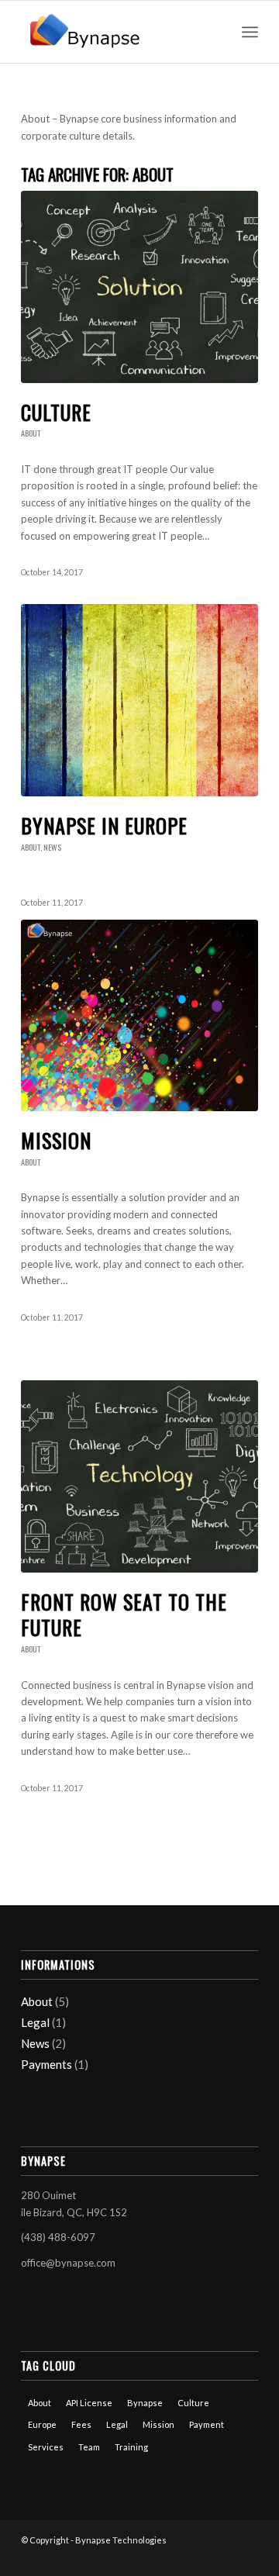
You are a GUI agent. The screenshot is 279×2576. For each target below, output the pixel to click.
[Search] (216, 32)
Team (89, 2447)
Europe (42, 2424)
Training (131, 2447)
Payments (46, 2064)
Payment (207, 2424)
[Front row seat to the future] (139, 1476)
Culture (56, 412)
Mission (56, 1140)
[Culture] (139, 287)
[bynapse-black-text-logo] (116, 32)
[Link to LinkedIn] (223, 2557)
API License (89, 2403)
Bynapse (145, 2403)
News (52, 847)
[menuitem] (216, 32)
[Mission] (139, 1015)
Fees (81, 2424)
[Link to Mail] (246, 2557)
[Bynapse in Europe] (139, 700)
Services (46, 2447)
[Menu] (250, 32)
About (31, 433)
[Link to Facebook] (200, 2557)
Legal (35, 2022)
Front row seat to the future (124, 1615)
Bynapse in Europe (104, 825)
